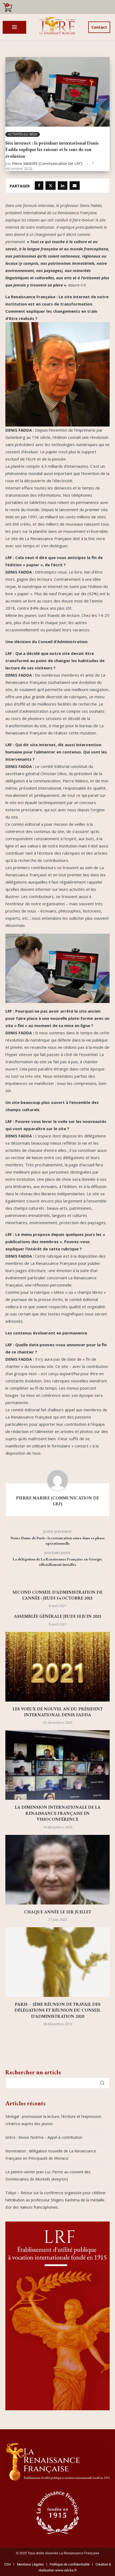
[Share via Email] (75, 186)
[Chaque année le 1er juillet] (57, 1870)
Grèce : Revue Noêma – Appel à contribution (44, 2137)
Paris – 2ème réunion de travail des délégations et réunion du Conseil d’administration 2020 (57, 2010)
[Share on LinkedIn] (63, 186)
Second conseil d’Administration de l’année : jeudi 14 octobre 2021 (57, 1595)
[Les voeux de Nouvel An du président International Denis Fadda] (57, 1667)
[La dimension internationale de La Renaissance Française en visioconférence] (57, 1765)
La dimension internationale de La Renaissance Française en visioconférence (58, 1813)
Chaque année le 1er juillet (58, 1912)
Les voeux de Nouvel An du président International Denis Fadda (58, 1712)
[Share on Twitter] (51, 186)
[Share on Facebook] (39, 186)
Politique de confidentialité (70, 2564)
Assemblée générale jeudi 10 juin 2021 (58, 1616)
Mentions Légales (29, 2564)
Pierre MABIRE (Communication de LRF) (47, 163)
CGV (8, 2564)
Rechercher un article (33, 2072)
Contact (99, 27)
